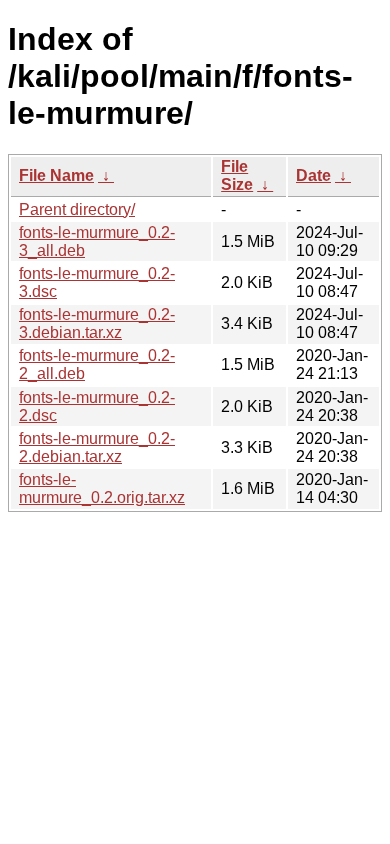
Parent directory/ (77, 209)
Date (313, 175)
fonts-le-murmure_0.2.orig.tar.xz (102, 488)
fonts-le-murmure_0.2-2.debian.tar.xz (97, 447)
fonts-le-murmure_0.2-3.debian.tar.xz (97, 323)
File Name (56, 175)
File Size (237, 175)
